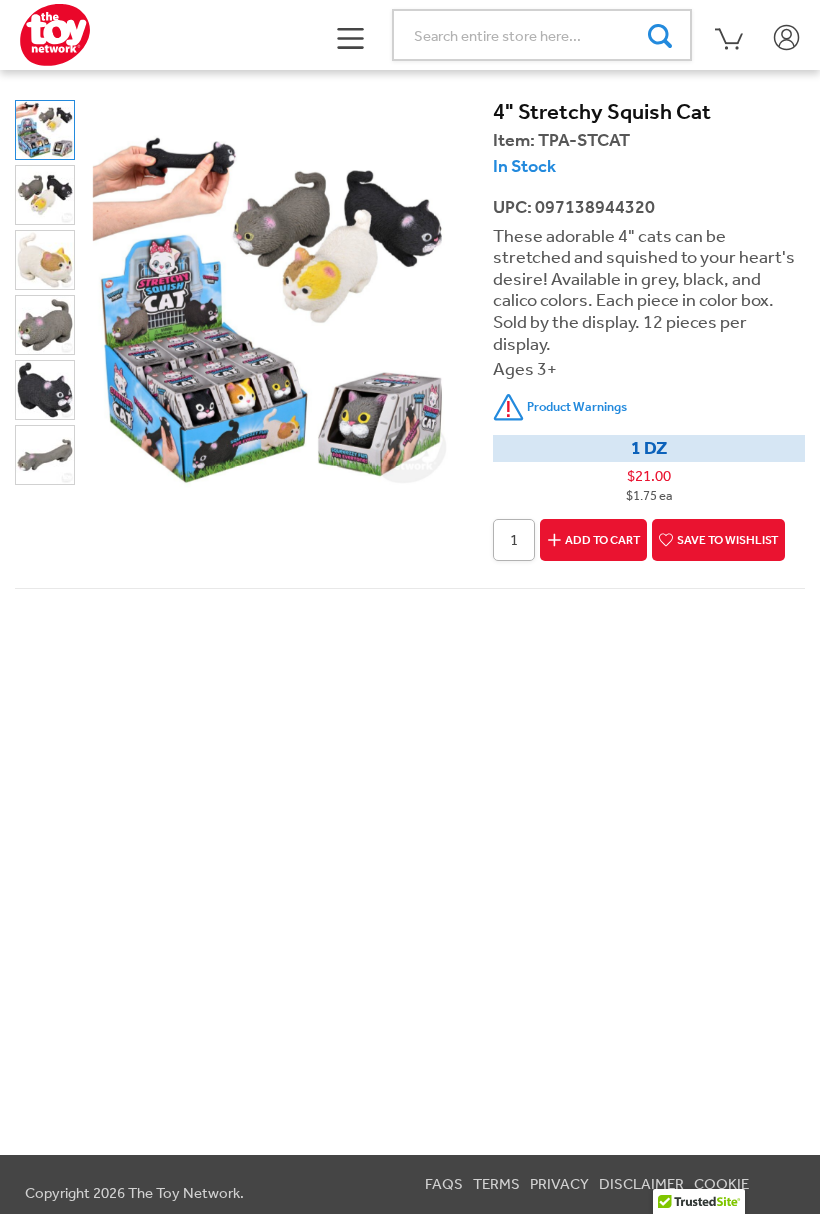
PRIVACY (559, 1184)
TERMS (496, 1184)
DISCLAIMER (641, 1184)
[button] (351, 36)
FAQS (444, 1184)
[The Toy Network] (55, 33)
